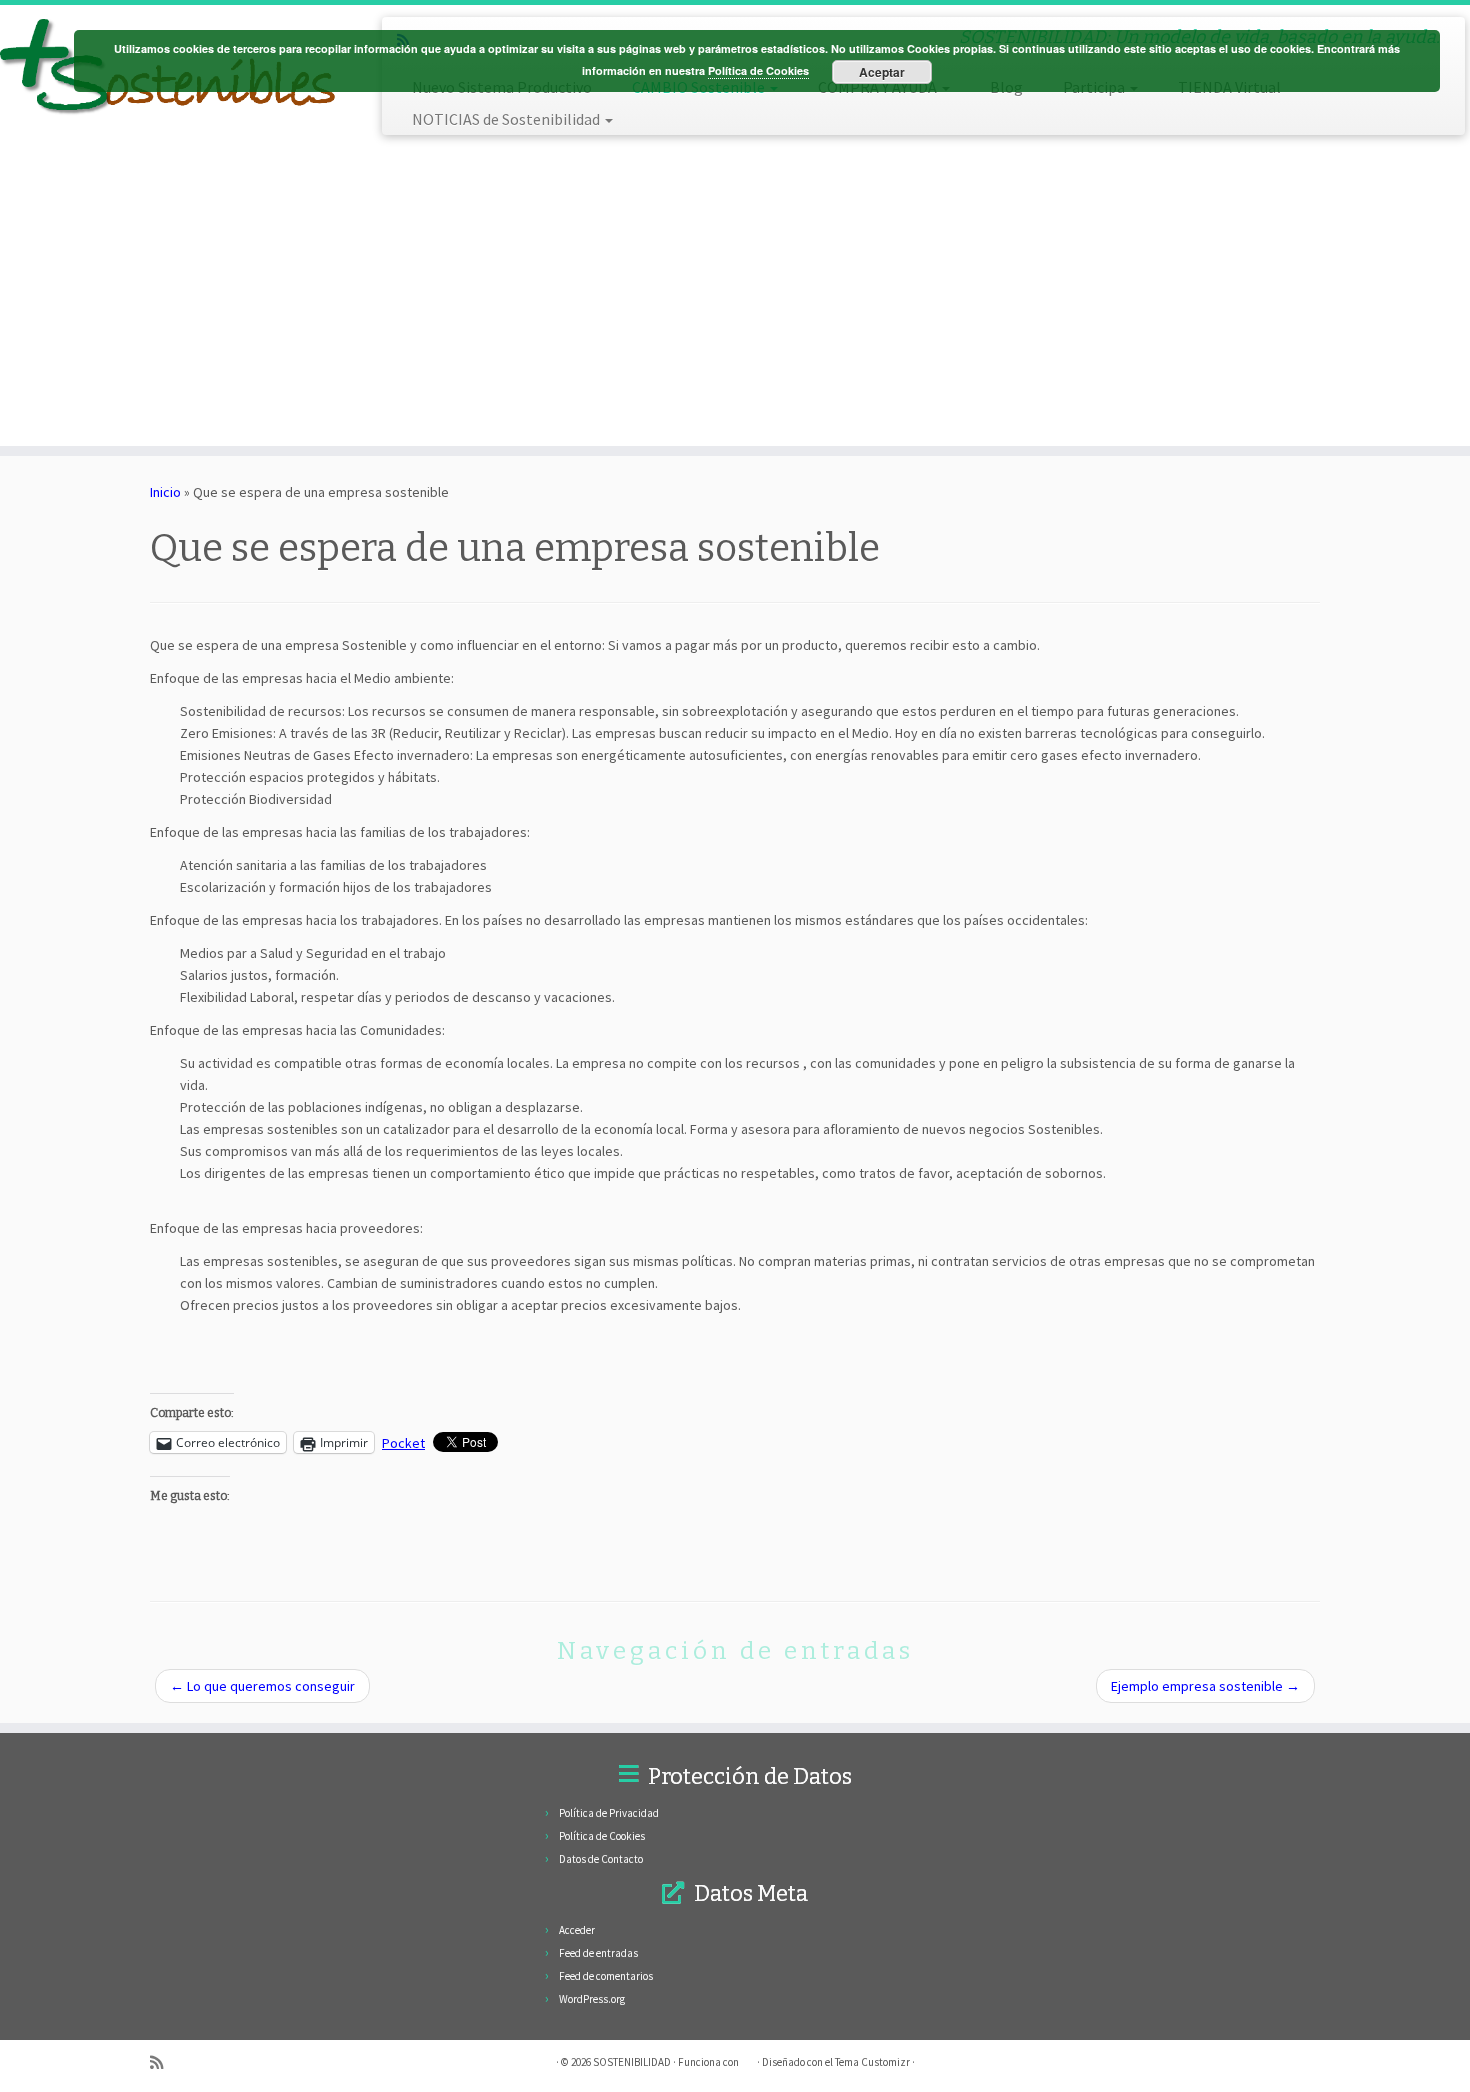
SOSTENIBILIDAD (632, 2062)
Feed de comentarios (606, 1976)
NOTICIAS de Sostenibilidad (507, 119)
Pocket (403, 1443)
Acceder (577, 1930)
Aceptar (882, 72)
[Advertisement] (923, 295)
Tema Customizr (872, 2062)
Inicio (165, 492)
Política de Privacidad (609, 1813)
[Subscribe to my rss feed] (163, 2062)
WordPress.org (592, 1999)
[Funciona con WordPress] (748, 2058)
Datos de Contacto (601, 1859)
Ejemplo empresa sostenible (1205, 1686)
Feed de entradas (598, 1953)
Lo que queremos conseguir (262, 1686)
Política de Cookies (602, 1836)
